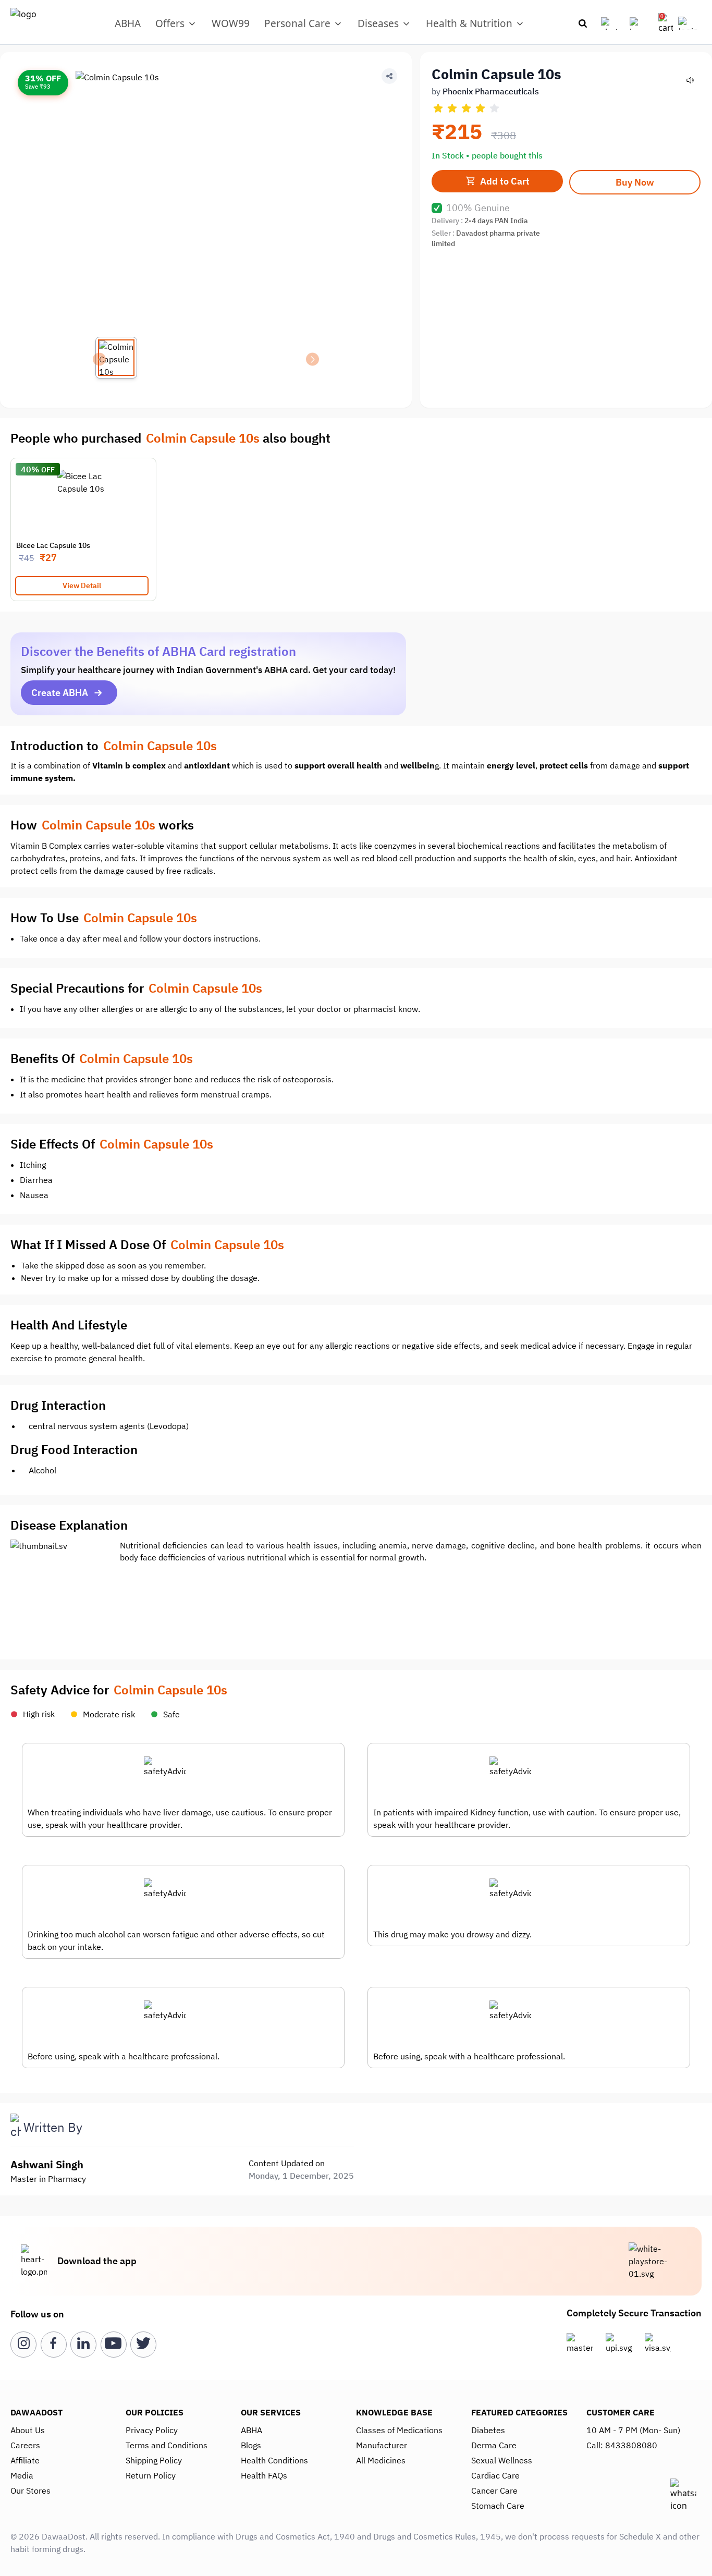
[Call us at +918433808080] (613, 24)
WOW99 (231, 23)
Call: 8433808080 (622, 2445)
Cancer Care (494, 2490)
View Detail (82, 585)
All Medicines (381, 2460)
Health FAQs (264, 2475)
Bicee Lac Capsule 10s (53, 545)
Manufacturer (382, 2445)
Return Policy (151, 2475)
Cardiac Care (495, 2475)
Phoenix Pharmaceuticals (491, 91)
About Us (28, 2430)
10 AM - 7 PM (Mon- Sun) (633, 2430)
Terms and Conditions (167, 2445)
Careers (25, 2445)
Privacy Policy (152, 2430)
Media (22, 2475)
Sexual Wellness (502, 2460)
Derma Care (494, 2445)
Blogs (251, 2445)
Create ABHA (60, 693)
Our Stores (30, 2490)
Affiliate (25, 2460)
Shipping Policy (154, 2460)
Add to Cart (505, 181)
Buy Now (635, 182)
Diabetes (488, 2430)
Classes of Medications (399, 2430)
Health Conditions (274, 2460)
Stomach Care (498, 2506)
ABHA (128, 23)
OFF (48, 470)
